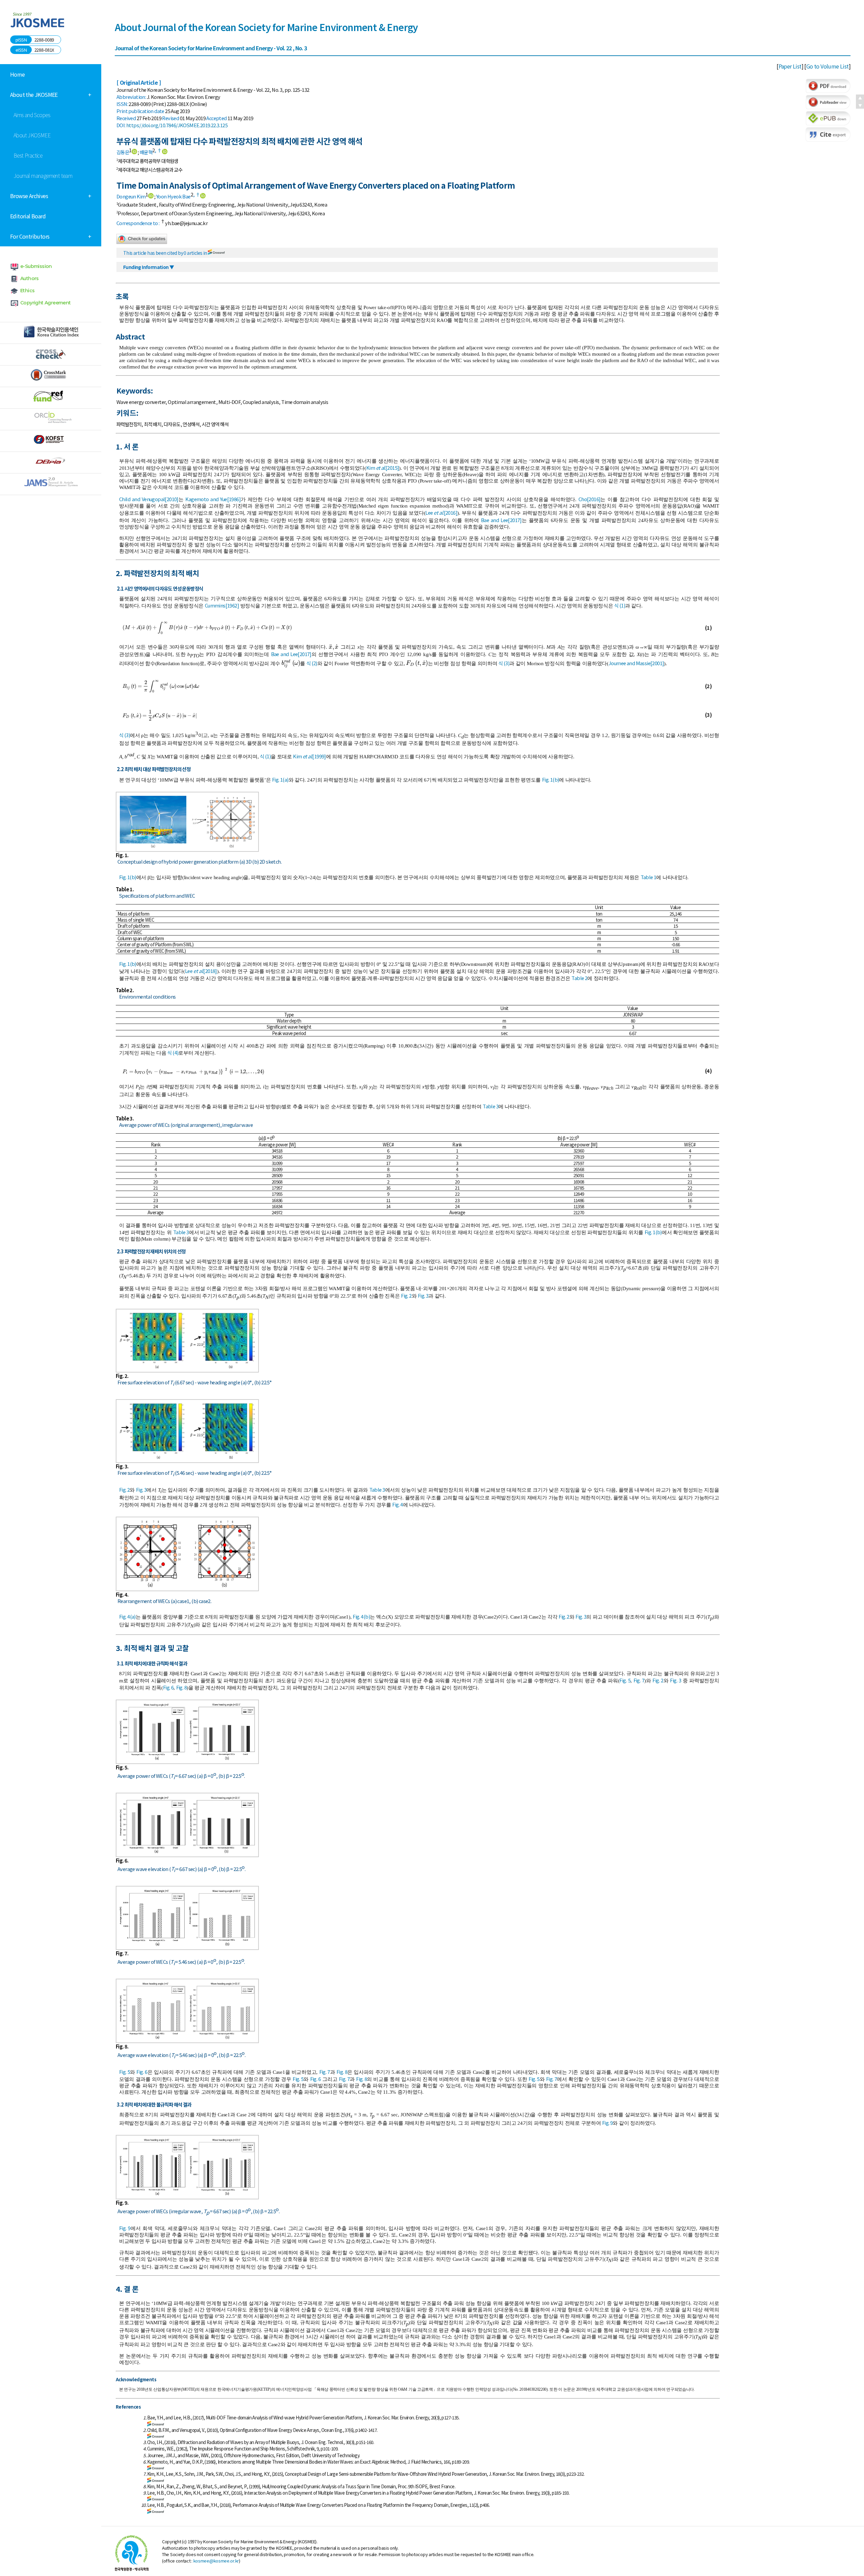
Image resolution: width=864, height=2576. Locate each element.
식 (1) (620, 605)
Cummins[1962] (222, 605)
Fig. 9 (607, 2123)
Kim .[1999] (309, 756)
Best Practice (28, 155)
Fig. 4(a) (127, 1616)
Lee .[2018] (201, 971)
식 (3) (504, 663)
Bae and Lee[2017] (501, 520)
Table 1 (649, 877)
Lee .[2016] (441, 512)
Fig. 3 (423, 1295)
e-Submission (36, 266)
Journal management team (43, 175)
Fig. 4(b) (361, 1616)
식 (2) (312, 663)
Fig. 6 (168, 1687)
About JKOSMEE (32, 135)
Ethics (27, 291)
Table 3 (491, 1106)
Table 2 (579, 978)
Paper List (790, 66)
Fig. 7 (639, 1680)
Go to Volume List (828, 66)
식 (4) (173, 1052)
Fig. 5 (625, 1680)
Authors (30, 278)
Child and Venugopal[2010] (149, 499)
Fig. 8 (181, 1687)
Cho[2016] (590, 499)
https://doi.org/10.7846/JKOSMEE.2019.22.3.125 (177, 125)
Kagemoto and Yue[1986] (213, 499)
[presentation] (215, 627)
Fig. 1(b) (551, 779)
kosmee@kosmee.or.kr (216, 2561)
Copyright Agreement (46, 303)
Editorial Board (28, 216)
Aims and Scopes (32, 115)
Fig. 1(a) (280, 779)
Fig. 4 (397, 1504)
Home (18, 74)
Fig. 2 (406, 1295)
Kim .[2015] (383, 468)
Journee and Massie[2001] (636, 663)
